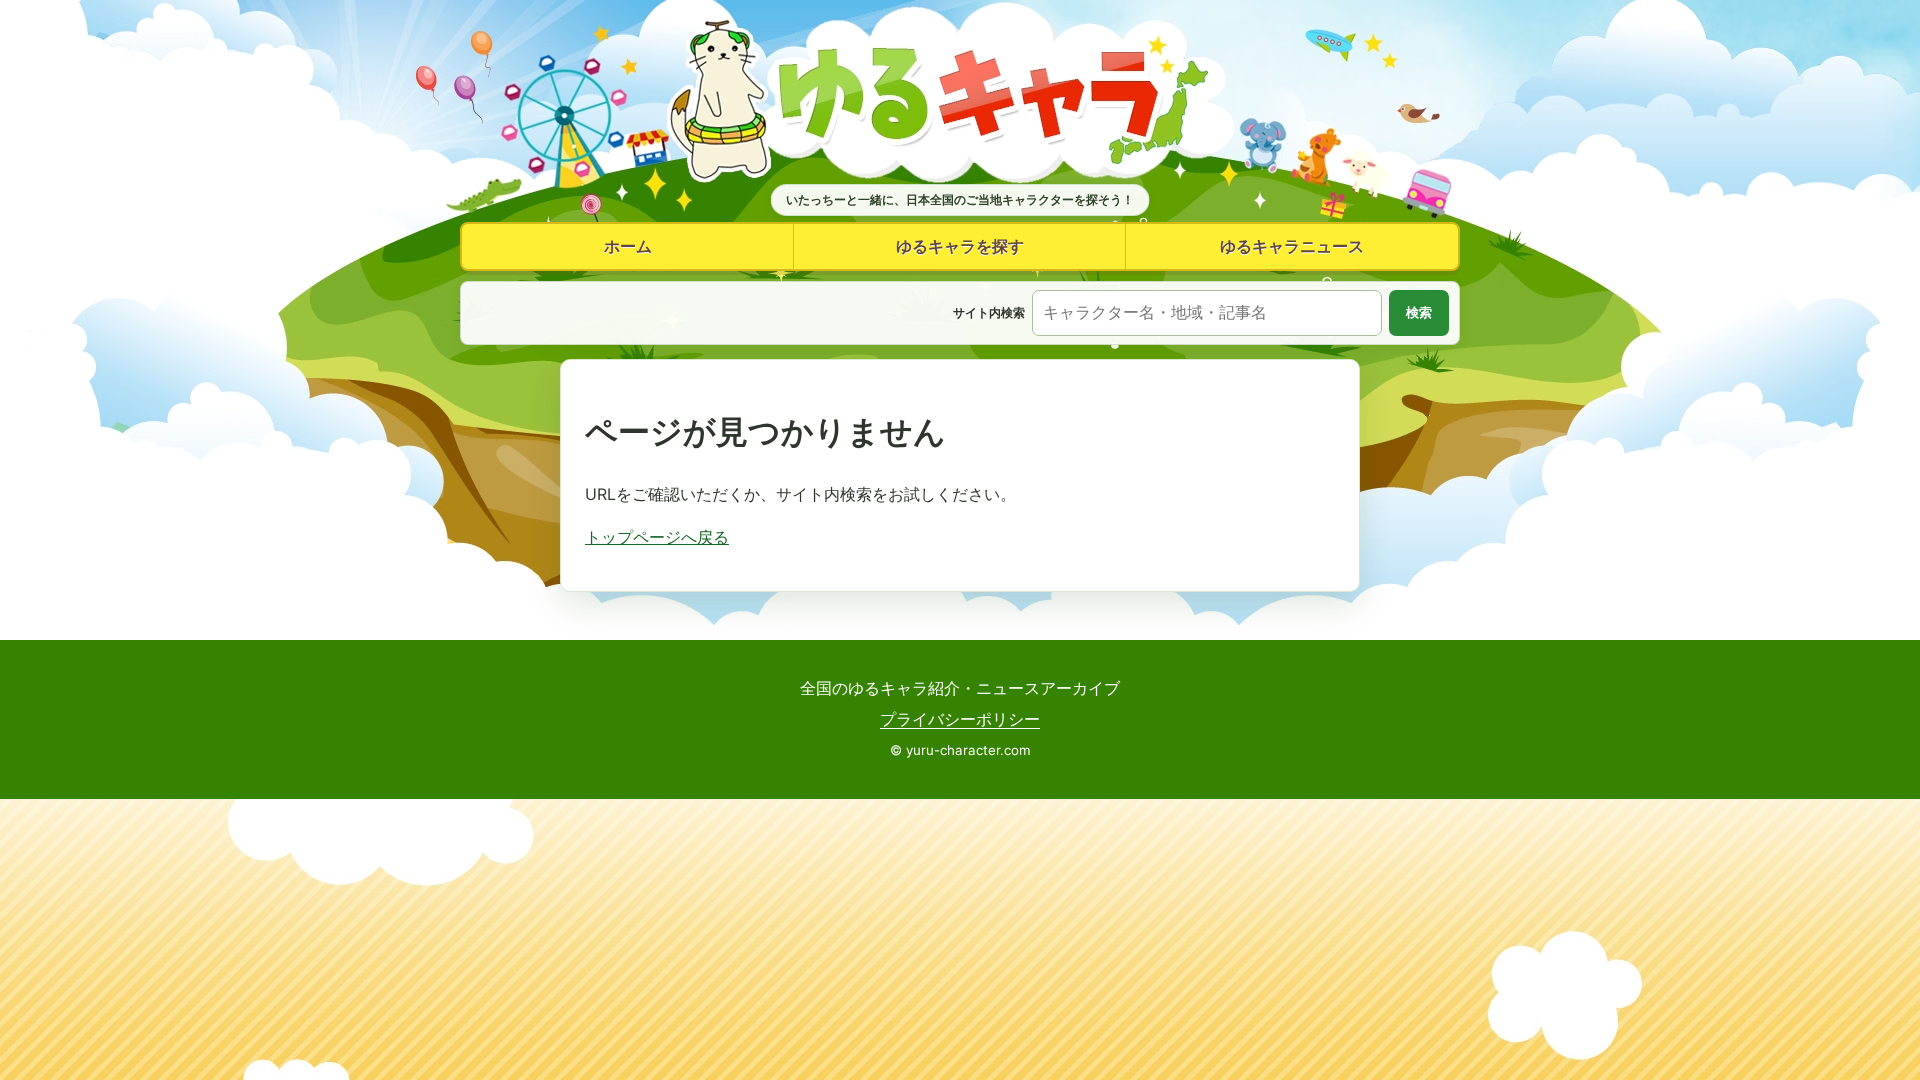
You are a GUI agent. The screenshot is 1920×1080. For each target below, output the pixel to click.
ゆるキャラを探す (960, 246)
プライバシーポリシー (960, 719)
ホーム (628, 246)
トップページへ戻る (657, 537)
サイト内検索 (989, 312)
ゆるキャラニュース (1292, 246)
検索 (1419, 312)
